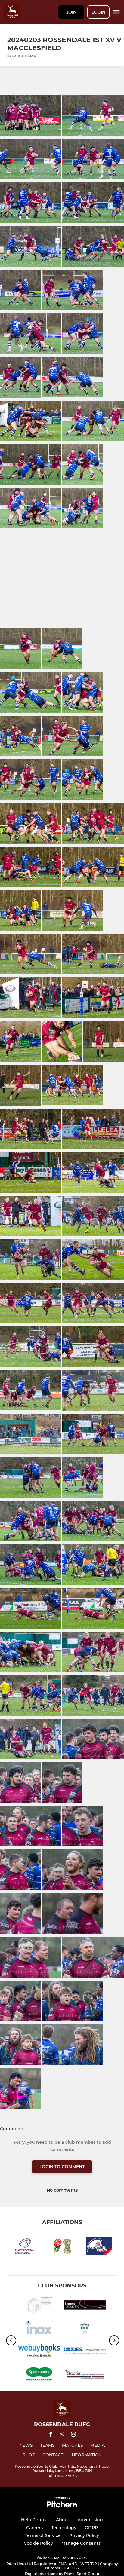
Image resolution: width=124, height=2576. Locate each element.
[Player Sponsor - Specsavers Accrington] (39, 2375)
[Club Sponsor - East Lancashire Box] (39, 2306)
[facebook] (51, 2435)
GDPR (91, 2528)
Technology (64, 2528)
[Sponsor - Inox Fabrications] (39, 2329)
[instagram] (73, 2435)
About (63, 2520)
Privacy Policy (84, 2535)
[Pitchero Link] (62, 2506)
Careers (34, 2528)
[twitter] (62, 2435)
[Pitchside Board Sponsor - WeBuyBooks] (39, 2352)
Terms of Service (43, 2535)
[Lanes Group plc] (85, 2306)
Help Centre (34, 2520)
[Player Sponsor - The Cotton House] (85, 2329)
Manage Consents (81, 2543)
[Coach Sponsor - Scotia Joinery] (85, 2375)
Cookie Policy (38, 2543)
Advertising (90, 2520)
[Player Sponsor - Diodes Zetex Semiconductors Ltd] (85, 2352)
